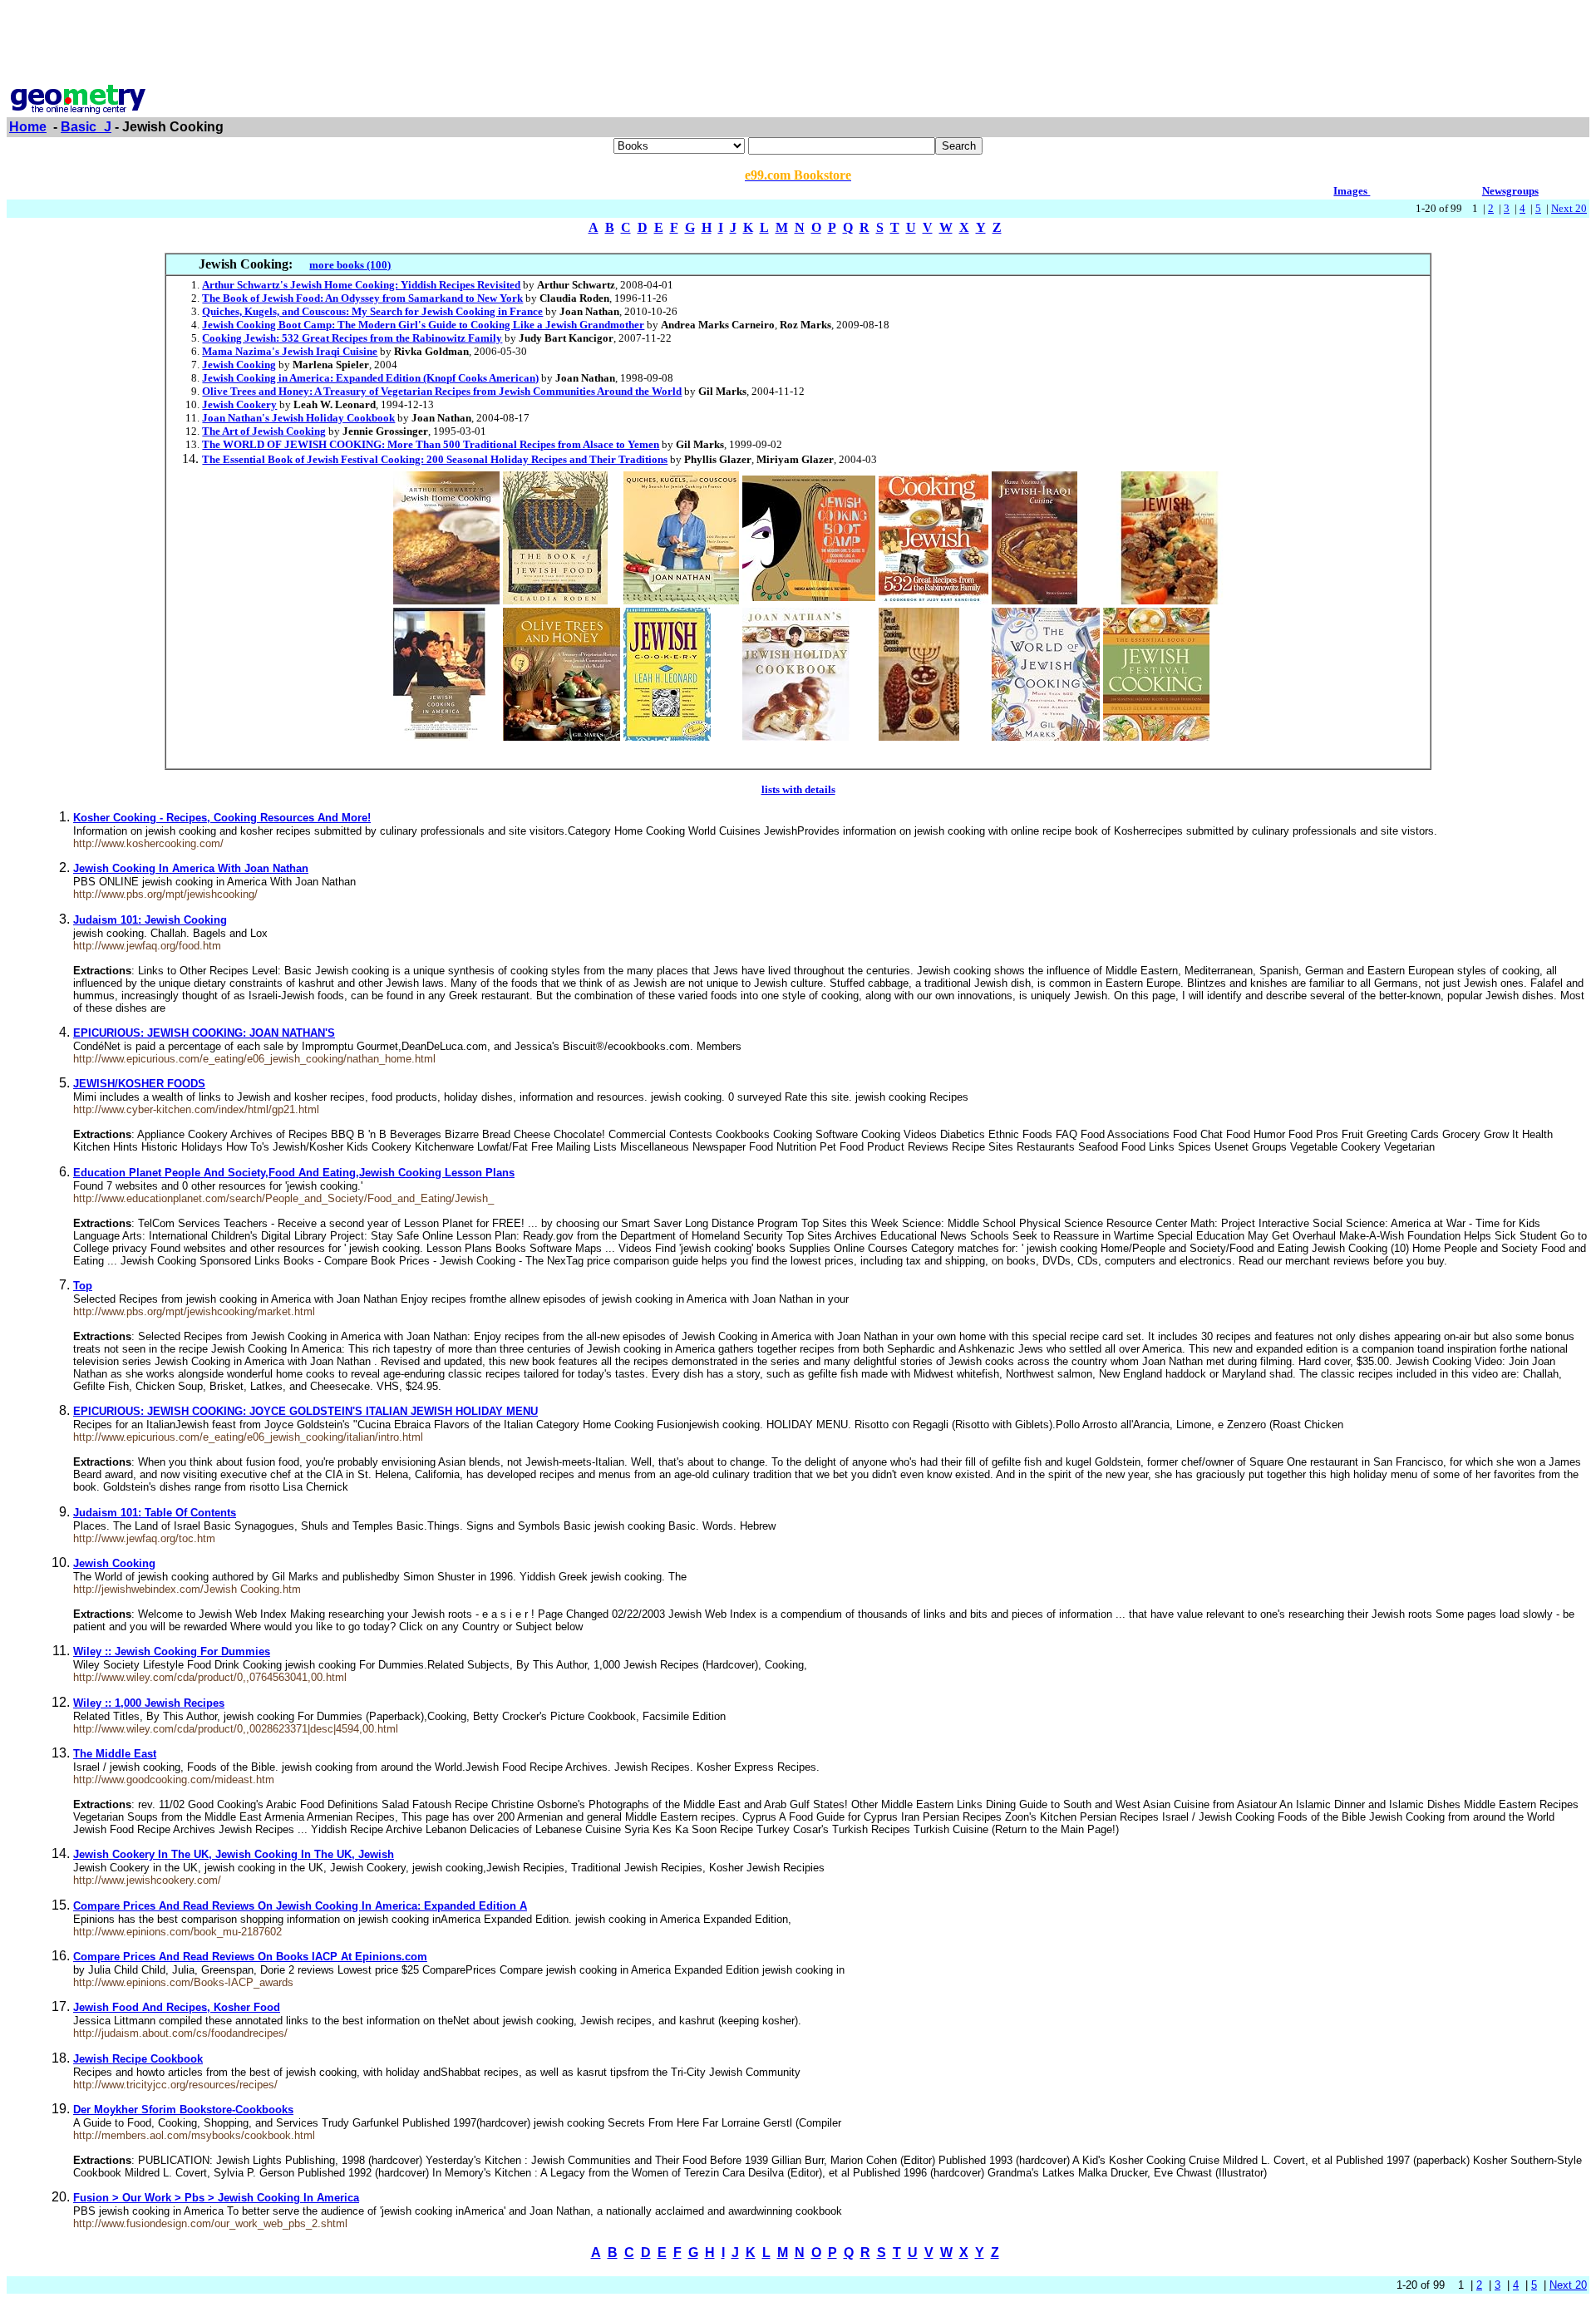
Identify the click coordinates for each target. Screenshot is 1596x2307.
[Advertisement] (798, 44)
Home (28, 127)
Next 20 (1569, 208)
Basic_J (86, 127)
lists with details (798, 789)
